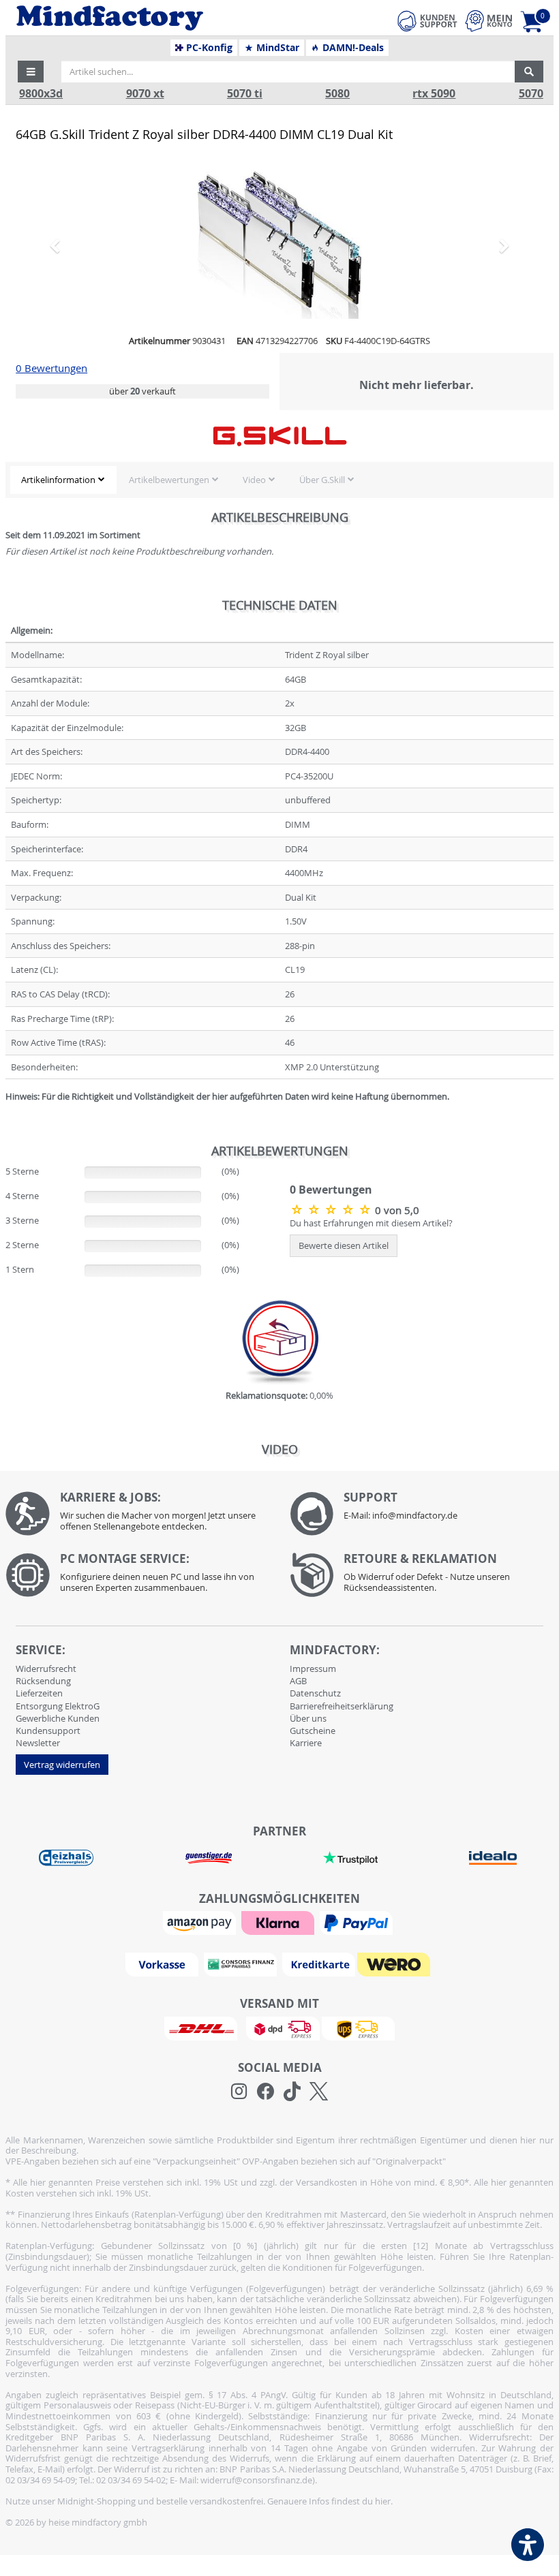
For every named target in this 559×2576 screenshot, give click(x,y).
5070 (531, 94)
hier (383, 2501)
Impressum (313, 1669)
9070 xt (145, 94)
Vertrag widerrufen (62, 1765)
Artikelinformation (58, 480)
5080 (337, 94)
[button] (31, 72)
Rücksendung (43, 1681)
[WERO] (395, 1964)
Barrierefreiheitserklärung (342, 1706)
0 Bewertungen (51, 368)
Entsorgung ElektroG (58, 1706)
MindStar (276, 48)
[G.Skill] (279, 436)
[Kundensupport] (427, 19)
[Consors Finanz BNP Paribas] (242, 1964)
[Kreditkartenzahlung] (319, 1964)
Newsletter (38, 1743)
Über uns (308, 1718)
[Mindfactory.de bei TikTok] (292, 2092)
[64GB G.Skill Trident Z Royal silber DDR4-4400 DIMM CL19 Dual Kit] (279, 245)
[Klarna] (279, 1922)
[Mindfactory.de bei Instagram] (239, 2092)
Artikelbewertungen (169, 480)
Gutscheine (313, 1731)
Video (254, 480)
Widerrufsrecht (46, 1669)
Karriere (306, 1743)
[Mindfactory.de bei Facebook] (266, 2092)
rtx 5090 (434, 94)
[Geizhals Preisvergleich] (66, 1857)
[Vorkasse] (164, 1964)
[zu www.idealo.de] (492, 1858)
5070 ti (245, 94)
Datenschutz (315, 1693)
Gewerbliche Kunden (58, 1718)
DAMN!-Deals (352, 48)
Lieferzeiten (39, 1693)
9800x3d (41, 94)
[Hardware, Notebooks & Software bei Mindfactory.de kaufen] (161, 18)
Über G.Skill (322, 480)
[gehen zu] (6, 1113)
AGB (298, 1681)
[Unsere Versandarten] (279, 2028)
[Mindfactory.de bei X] (319, 2092)
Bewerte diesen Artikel (344, 1245)
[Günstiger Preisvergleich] (209, 1857)
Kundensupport (48, 1731)
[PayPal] (358, 1922)
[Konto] (489, 21)
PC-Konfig (208, 48)
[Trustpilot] (350, 1857)
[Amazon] (201, 1922)
